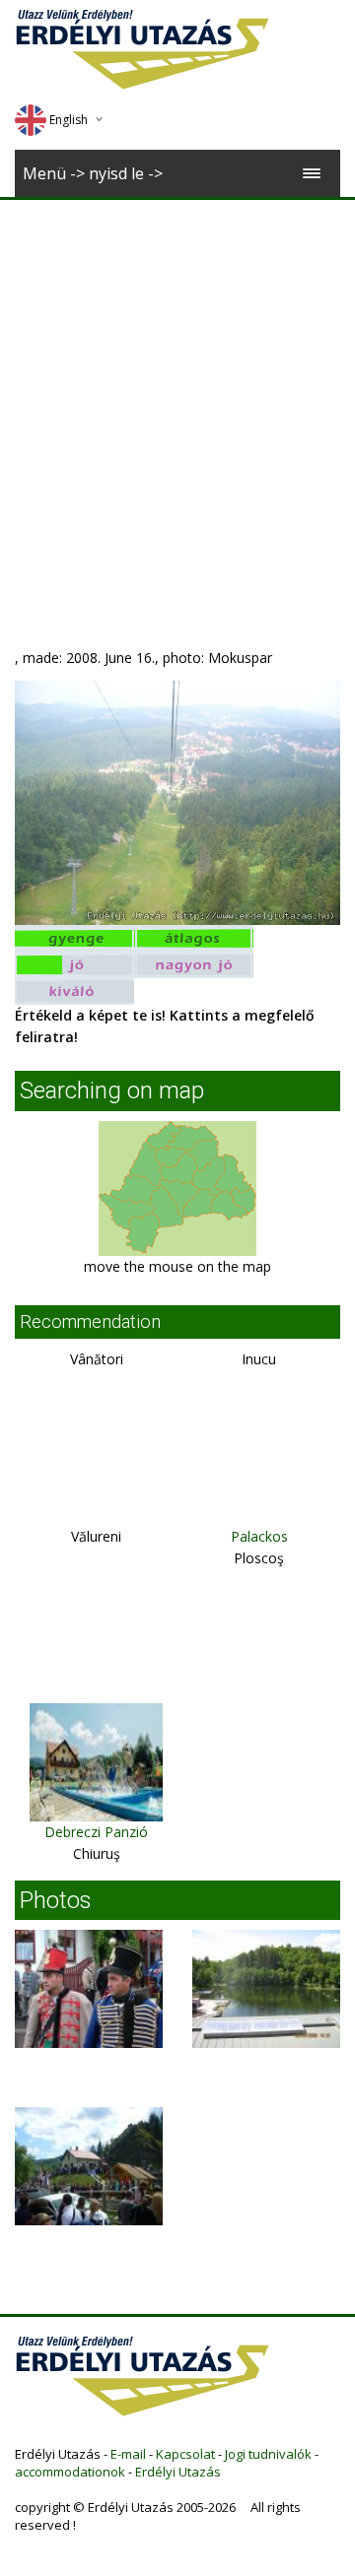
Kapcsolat (185, 2454)
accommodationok (70, 2472)
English (69, 120)
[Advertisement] (177, 387)
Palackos (259, 1536)
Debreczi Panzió (96, 1832)
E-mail (128, 2454)
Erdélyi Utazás (178, 2472)
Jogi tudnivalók (268, 2454)
